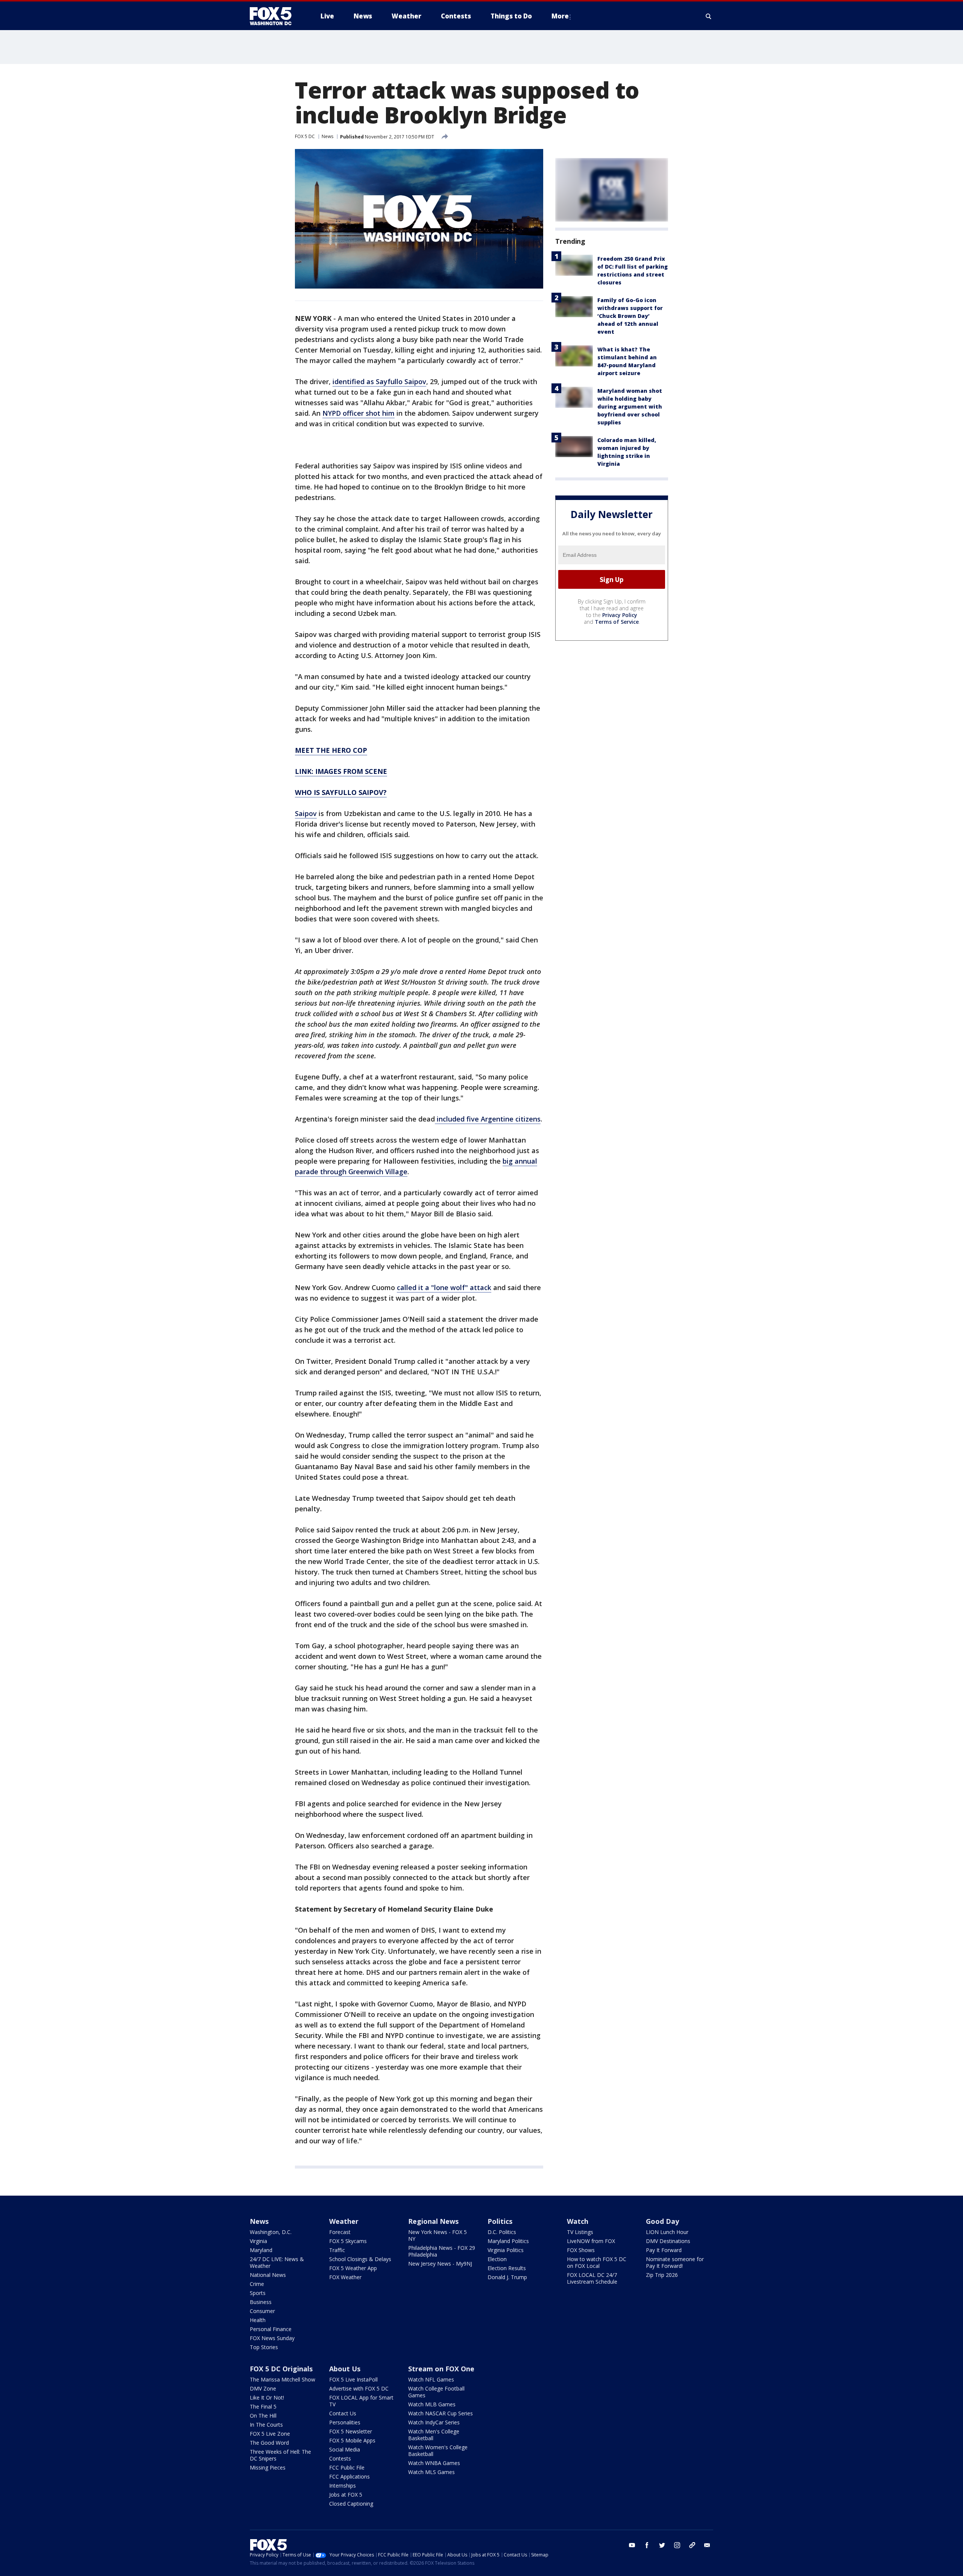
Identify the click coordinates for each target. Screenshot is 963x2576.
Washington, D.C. (271, 2232)
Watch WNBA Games (434, 2463)
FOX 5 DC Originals (281, 2369)
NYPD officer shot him (358, 413)
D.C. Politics (502, 2232)
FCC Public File (347, 2467)
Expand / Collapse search (709, 16)
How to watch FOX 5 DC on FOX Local (597, 2262)
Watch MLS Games (431, 2472)
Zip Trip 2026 (662, 2275)
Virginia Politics (506, 2250)
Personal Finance (271, 2329)
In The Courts (266, 2425)
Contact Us (343, 2413)
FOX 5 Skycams (348, 2241)
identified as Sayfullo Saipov (379, 381)
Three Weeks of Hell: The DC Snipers (280, 2455)
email (707, 2545)
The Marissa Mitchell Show (283, 2379)
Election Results (507, 2268)
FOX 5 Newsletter (351, 2431)
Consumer (262, 2311)
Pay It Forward (664, 2250)
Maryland (261, 2250)
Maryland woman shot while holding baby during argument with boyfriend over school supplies (630, 407)
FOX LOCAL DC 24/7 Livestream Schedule (592, 2278)
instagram (677, 2545)
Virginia (258, 2241)
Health (258, 2320)
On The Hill (263, 2416)
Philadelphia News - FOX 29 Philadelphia (442, 2251)
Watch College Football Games (436, 2392)
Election (497, 2259)
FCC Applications (349, 2476)
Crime (257, 2284)
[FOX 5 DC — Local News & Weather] (275, 16)
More (560, 16)
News (327, 136)
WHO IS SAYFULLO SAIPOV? (341, 792)
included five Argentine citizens (488, 1119)
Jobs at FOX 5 (346, 2495)
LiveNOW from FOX (591, 2241)
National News (268, 2275)
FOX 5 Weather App (353, 2268)
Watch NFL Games (431, 2379)
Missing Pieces (268, 2467)
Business (261, 2302)
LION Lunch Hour (667, 2232)
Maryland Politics (508, 2241)
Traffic (337, 2250)
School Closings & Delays (360, 2259)
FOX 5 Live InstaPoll (353, 2379)
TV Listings (580, 2232)
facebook (647, 2545)
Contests (340, 2458)
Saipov (306, 813)
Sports (258, 2293)
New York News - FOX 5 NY (437, 2235)
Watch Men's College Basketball (434, 2435)
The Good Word (269, 2443)
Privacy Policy (620, 615)
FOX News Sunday (272, 2338)
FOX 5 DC (305, 136)
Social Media (345, 2449)
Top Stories (264, 2347)
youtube (632, 2545)
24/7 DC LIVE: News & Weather (277, 2262)
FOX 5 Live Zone (270, 2434)
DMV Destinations (668, 2241)
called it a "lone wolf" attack (444, 1287)
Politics (500, 2221)
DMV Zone (263, 2388)
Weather (344, 2221)
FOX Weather (345, 2277)
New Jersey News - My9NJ (440, 2264)
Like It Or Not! (267, 2397)
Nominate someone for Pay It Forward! (675, 2262)
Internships (343, 2486)
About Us (345, 2369)
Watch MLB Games (432, 2404)
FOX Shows (581, 2250)
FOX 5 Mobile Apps (352, 2440)
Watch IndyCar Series (434, 2422)
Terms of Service (617, 622)
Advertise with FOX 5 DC (359, 2388)
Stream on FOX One (441, 2369)
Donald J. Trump (507, 2277)
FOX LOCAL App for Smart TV (361, 2401)
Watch (578, 2221)
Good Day (662, 2221)
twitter (662, 2545)
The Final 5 (263, 2407)
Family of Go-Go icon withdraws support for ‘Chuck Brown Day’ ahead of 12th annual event (630, 316)
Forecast (340, 2232)
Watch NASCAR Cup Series (440, 2413)
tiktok (692, 2545)
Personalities (345, 2422)
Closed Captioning (351, 2504)
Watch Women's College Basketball (438, 2451)
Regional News (433, 2221)
